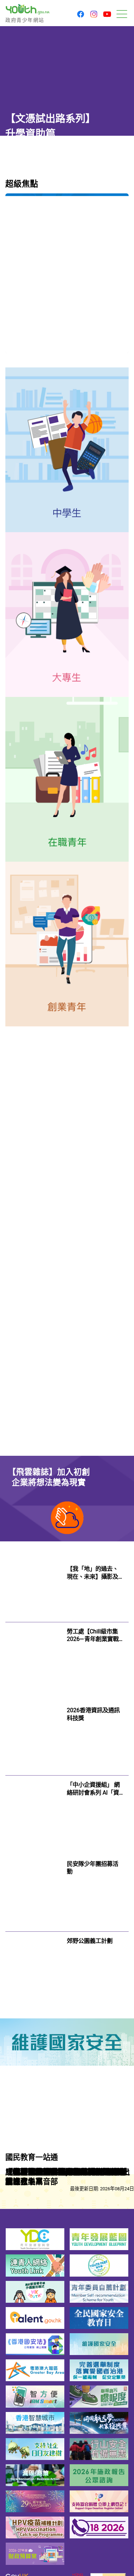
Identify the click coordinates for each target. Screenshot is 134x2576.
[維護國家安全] (67, 2042)
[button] (81, 15)
